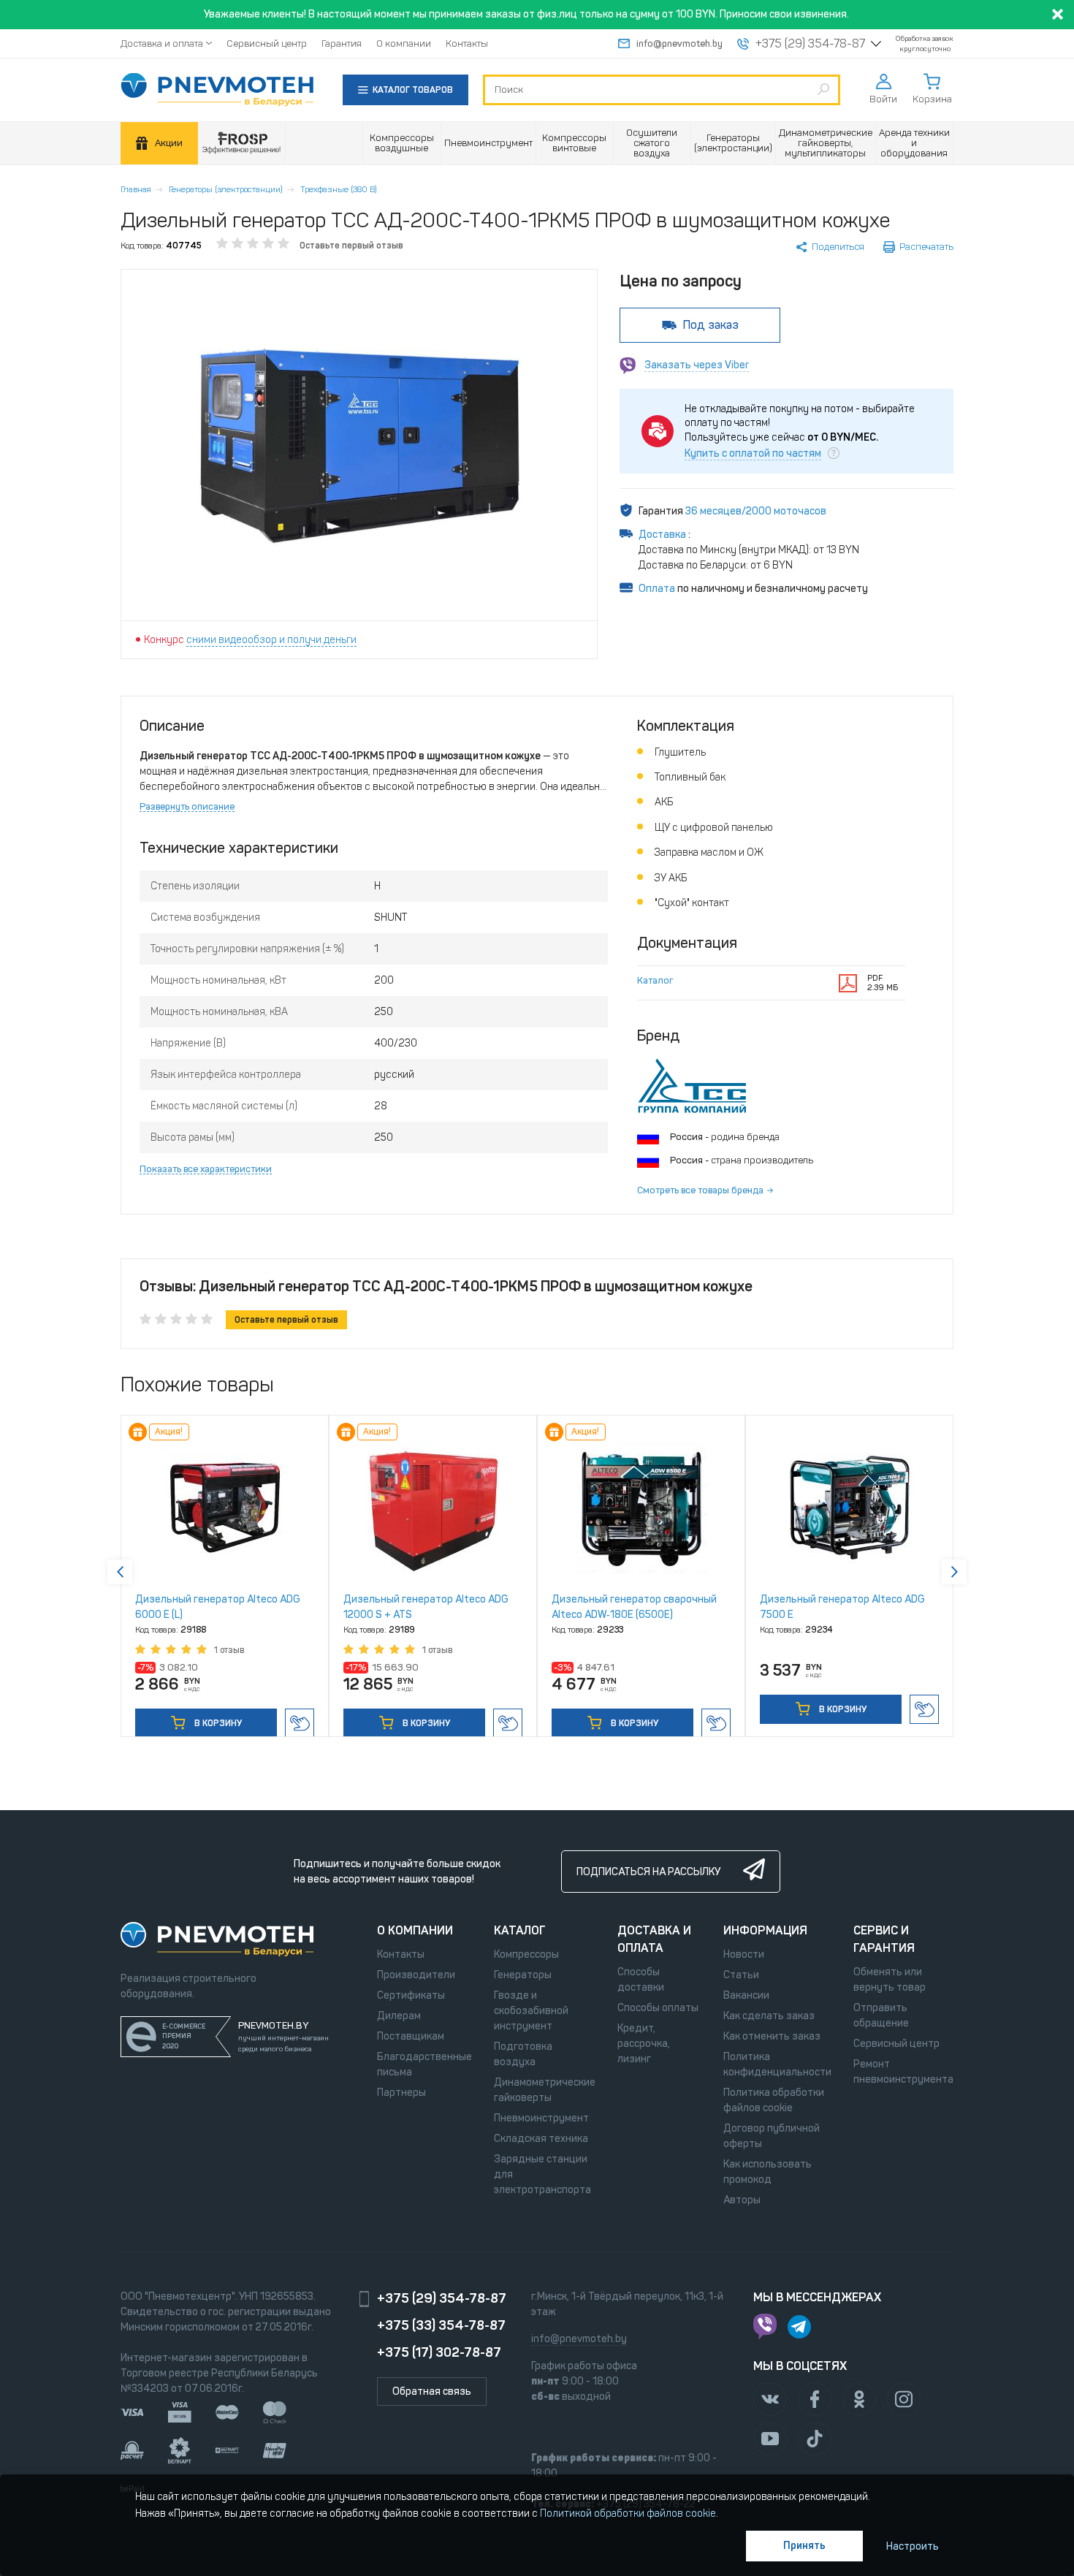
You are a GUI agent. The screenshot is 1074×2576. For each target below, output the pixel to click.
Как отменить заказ (772, 2036)
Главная (136, 189)
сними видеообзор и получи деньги (271, 640)
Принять (804, 2546)
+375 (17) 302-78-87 (439, 2352)
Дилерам (399, 2016)
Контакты (467, 43)
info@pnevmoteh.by (679, 43)
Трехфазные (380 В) (339, 189)
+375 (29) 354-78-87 (810, 44)
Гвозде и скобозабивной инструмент (531, 2011)
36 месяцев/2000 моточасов (756, 511)
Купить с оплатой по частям (753, 454)
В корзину (217, 1723)
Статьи (741, 1975)
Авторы (742, 2200)
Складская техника (541, 2139)
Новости (744, 1954)
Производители (416, 1975)
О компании (404, 43)
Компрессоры (526, 1954)
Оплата (657, 589)
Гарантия (342, 43)
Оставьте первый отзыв (351, 246)
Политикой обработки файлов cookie (628, 2514)
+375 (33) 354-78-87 (441, 2325)
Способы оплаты (658, 2008)
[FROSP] (242, 144)
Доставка (663, 535)
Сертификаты (411, 1995)
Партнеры (401, 2093)
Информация (765, 1930)
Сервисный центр (267, 43)
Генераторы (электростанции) (226, 189)
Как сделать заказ (769, 2016)
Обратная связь (432, 2391)
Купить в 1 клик (300, 1723)
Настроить (913, 2546)
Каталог (655, 980)
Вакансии (746, 1995)
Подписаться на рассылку (648, 1872)
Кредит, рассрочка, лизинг (644, 2044)
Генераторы (523, 1975)
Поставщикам (411, 2036)
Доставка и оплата (162, 43)
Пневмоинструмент (541, 2118)
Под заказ (711, 325)
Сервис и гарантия (884, 1939)
